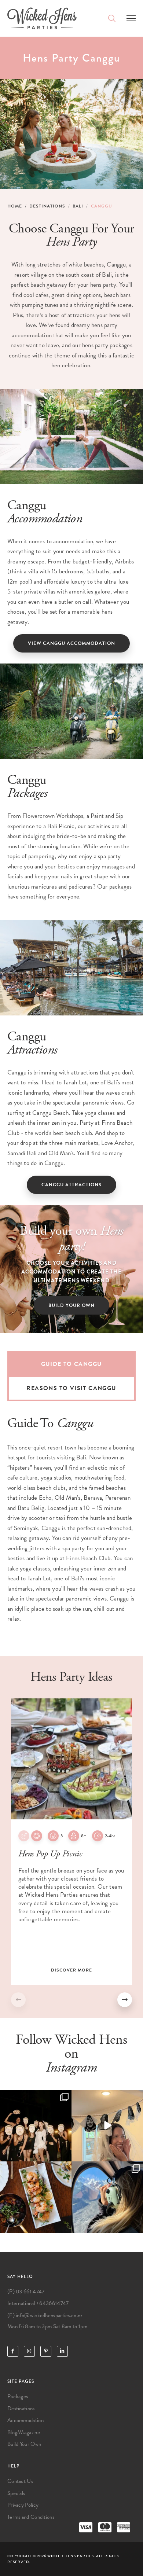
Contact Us (20, 2481)
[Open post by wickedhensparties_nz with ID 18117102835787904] (36, 2126)
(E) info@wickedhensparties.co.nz (45, 2315)
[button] (125, 2000)
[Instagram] (29, 2351)
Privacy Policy (23, 2505)
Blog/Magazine (24, 2432)
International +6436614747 (38, 2303)
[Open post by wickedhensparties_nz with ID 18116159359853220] (36, 2197)
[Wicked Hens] (42, 18)
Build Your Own (24, 2444)
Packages (18, 2396)
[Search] (112, 18)
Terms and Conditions (31, 2517)
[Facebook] (13, 2351)
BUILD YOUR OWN (71, 1305)
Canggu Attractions (71, 1185)
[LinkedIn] (62, 2351)
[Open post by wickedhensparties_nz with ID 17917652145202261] (107, 2126)
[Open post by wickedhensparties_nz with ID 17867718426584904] (107, 2197)
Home (15, 206)
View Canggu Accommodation (71, 643)
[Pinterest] (46, 2351)
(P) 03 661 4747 (26, 2292)
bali (78, 206)
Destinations (47, 206)
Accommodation (25, 2420)
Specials (16, 2493)
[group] (71, 1842)
